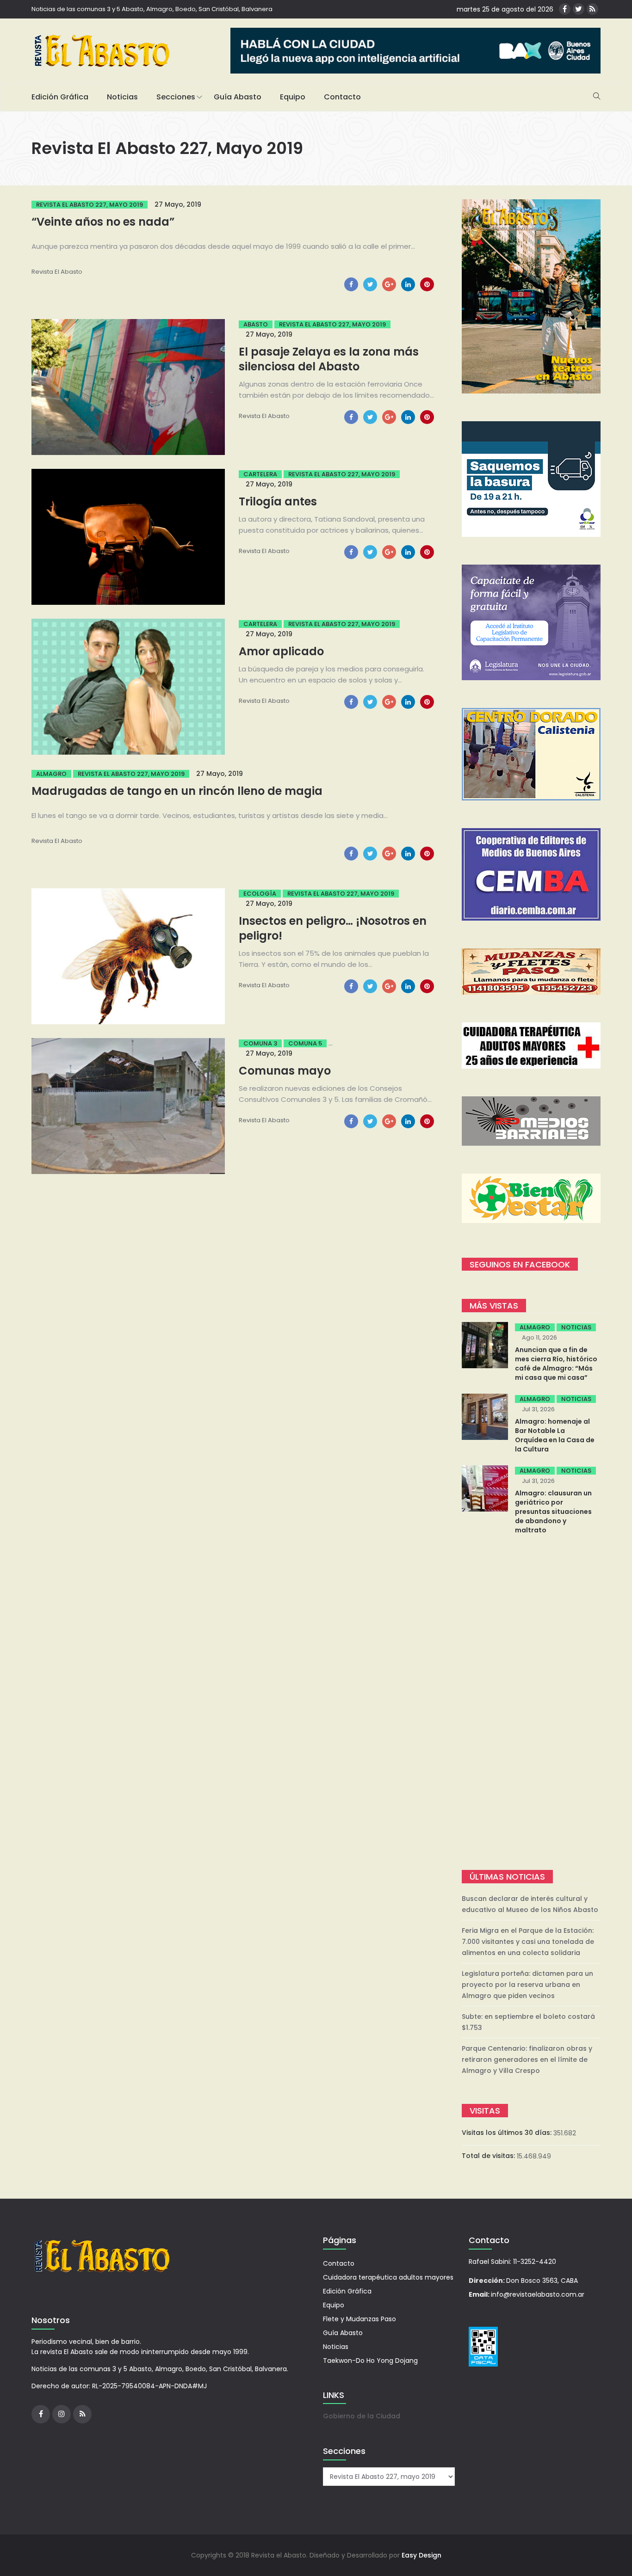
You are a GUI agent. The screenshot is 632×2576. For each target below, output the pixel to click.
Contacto (342, 97)
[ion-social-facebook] (565, 9)
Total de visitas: (489, 2156)
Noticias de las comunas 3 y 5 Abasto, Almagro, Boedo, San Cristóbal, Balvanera (152, 9)
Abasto (256, 324)
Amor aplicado (281, 651)
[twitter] (370, 284)
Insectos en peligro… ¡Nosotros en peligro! (333, 928)
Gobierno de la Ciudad (362, 2416)
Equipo (293, 97)
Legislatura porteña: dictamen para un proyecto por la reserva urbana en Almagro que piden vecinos (527, 1985)
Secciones (176, 97)
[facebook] (351, 284)
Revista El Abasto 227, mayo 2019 (90, 205)
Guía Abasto (238, 97)
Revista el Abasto (57, 272)
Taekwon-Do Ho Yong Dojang (370, 2361)
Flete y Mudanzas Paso (359, 2319)
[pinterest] (427, 284)
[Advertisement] (531, 1703)
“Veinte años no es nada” (103, 222)
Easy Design (421, 2555)
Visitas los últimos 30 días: (508, 2133)
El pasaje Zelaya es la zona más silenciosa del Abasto (329, 359)
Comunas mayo (285, 1071)
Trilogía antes (278, 501)
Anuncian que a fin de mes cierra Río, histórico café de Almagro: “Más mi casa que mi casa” (556, 1364)
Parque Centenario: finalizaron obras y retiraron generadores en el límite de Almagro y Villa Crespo (527, 2060)
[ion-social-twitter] (579, 9)
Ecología (260, 894)
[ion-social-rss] (592, 9)
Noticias (122, 97)
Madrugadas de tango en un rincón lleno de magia (177, 791)
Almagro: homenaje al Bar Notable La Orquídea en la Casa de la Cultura (555, 1435)
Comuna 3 (260, 1043)
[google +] (389, 284)
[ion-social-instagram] (62, 2414)
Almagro (51, 774)
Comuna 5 (305, 1043)
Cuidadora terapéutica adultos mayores (388, 2277)
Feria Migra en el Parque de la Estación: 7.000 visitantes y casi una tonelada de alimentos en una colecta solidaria (528, 1942)
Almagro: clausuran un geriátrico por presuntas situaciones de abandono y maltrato (553, 1512)
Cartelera (260, 474)
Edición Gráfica (60, 97)
